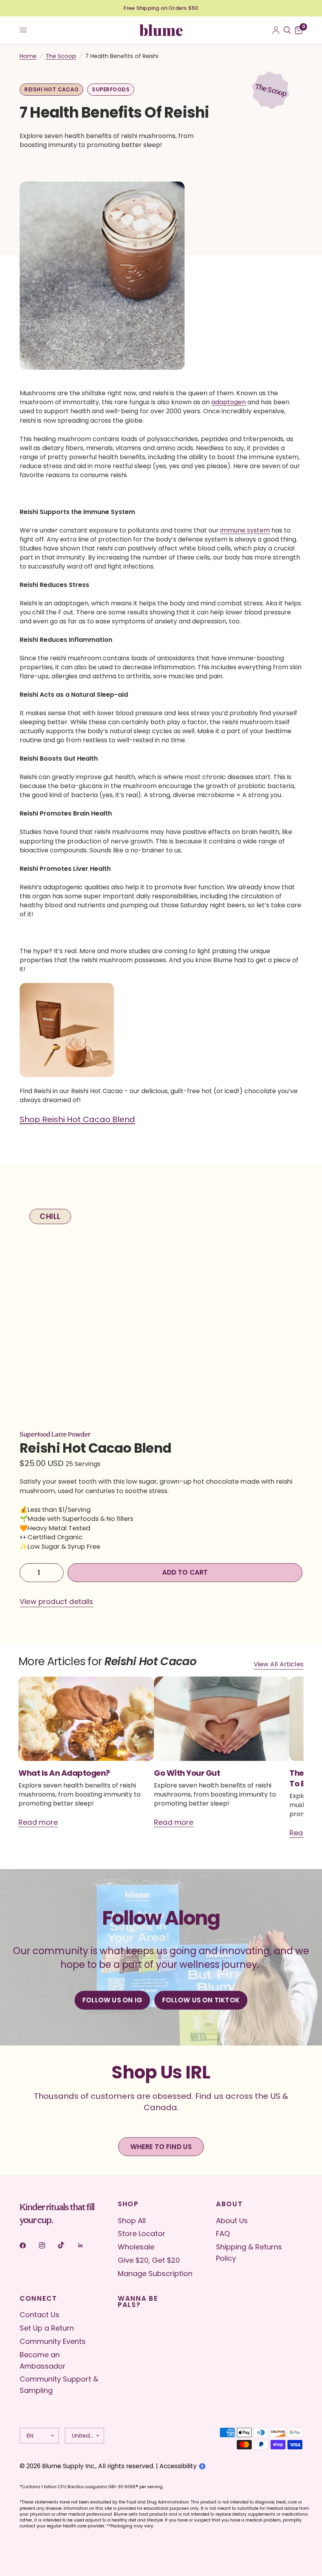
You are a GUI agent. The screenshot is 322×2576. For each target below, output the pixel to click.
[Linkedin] (86, 2245)
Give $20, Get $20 (149, 2260)
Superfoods (111, 90)
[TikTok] (67, 2245)
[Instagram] (48, 2245)
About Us (232, 2221)
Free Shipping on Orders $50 (161, 8)
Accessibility (178, 2466)
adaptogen (229, 402)
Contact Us (39, 2315)
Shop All (132, 2221)
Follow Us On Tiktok (201, 2000)
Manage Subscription (155, 2274)
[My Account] (276, 30)
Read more (38, 1822)
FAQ (223, 2234)
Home (28, 56)
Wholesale (136, 2247)
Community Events (53, 2341)
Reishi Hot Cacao (51, 90)
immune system (245, 530)
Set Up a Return (47, 2328)
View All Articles (279, 1664)
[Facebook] (28, 2245)
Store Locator (142, 2234)
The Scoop (61, 56)
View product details (57, 1602)
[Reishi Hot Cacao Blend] (67, 1034)
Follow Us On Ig (112, 2000)
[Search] (287, 30)
